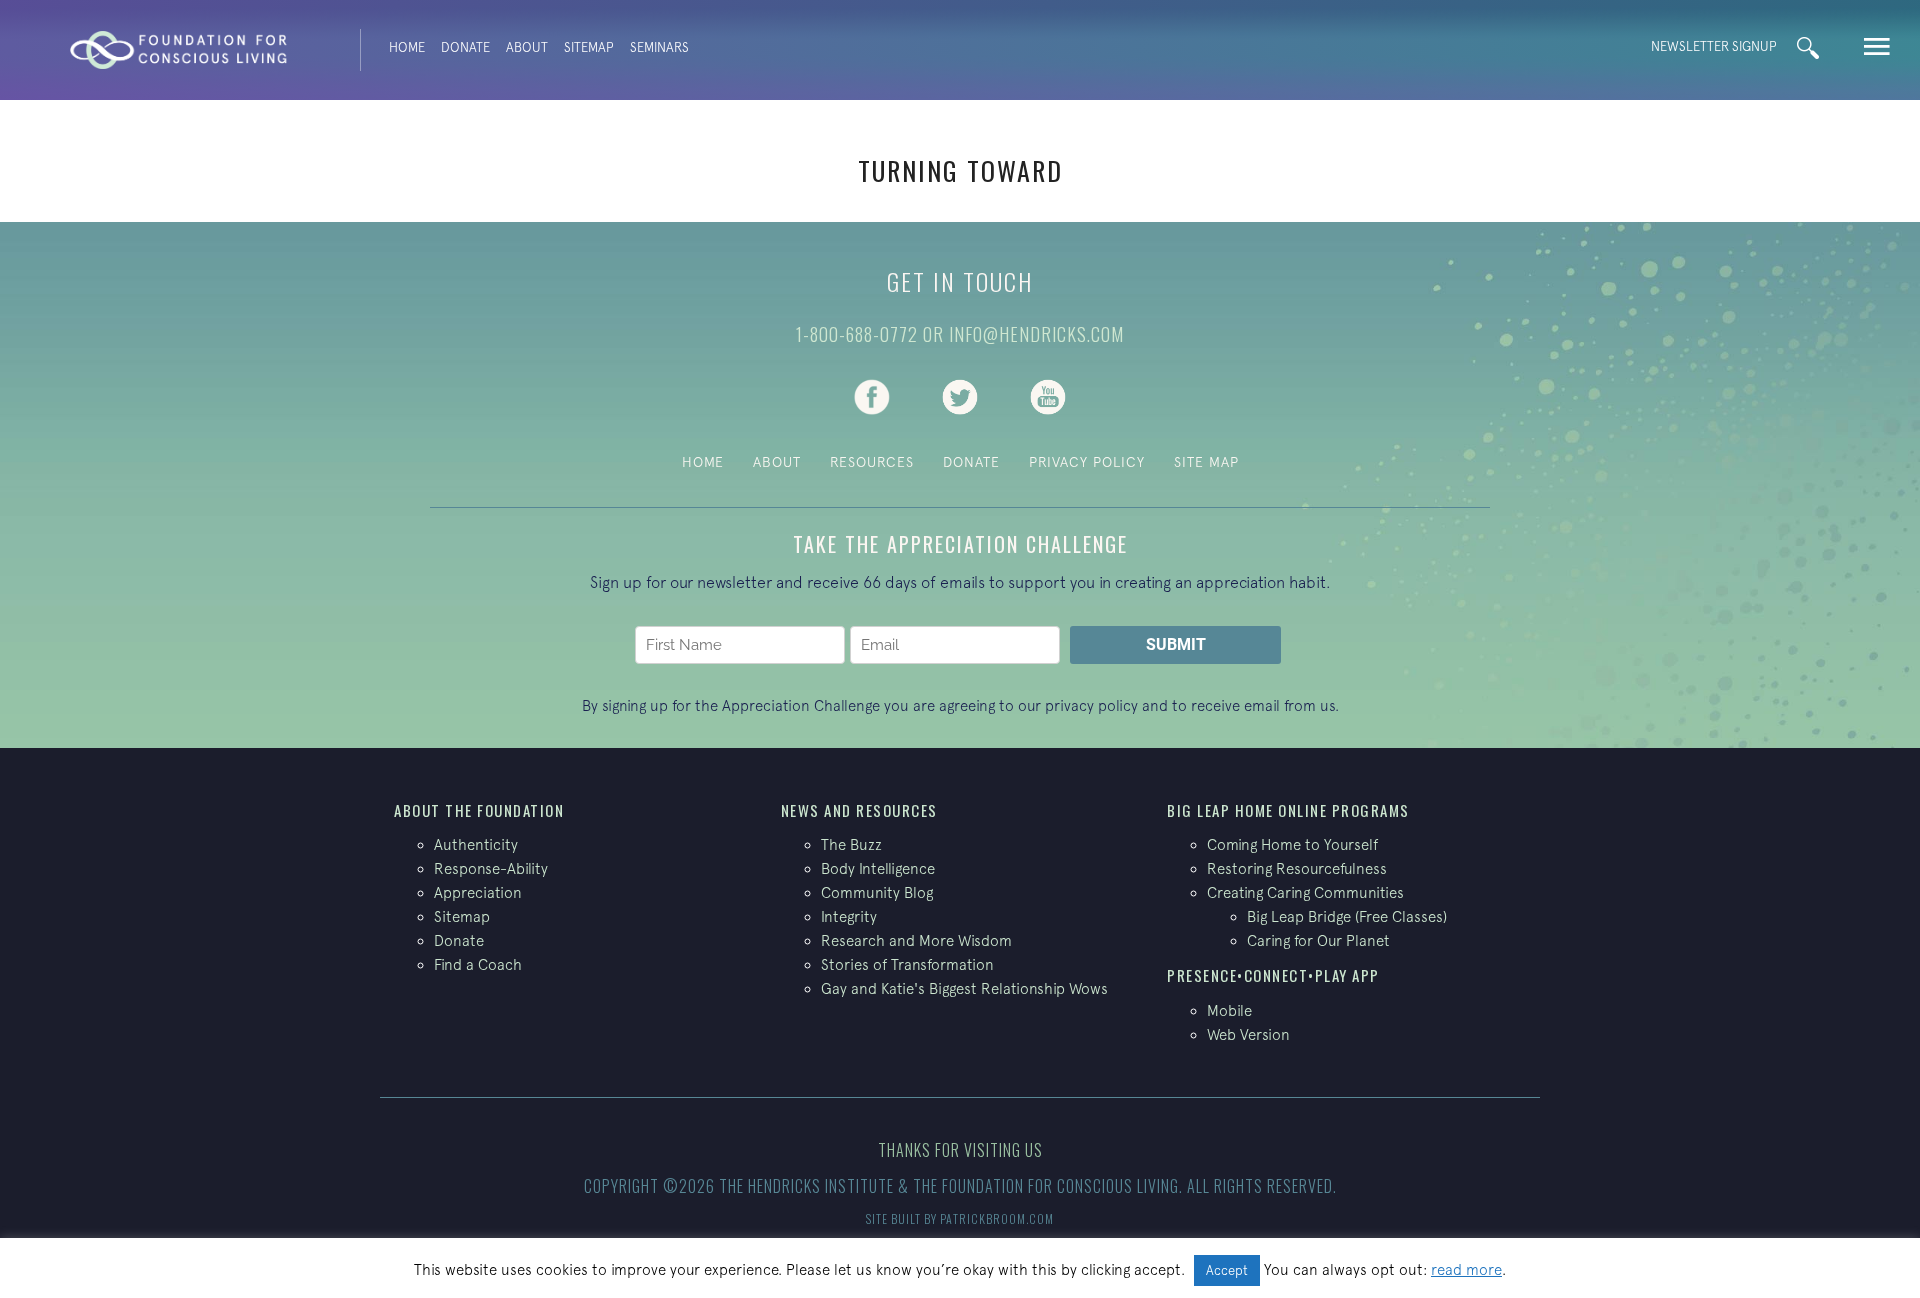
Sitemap (589, 47)
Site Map (1206, 462)
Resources (872, 462)
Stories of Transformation (907, 964)
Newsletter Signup (1714, 46)
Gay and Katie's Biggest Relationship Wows (964, 988)
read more (1466, 1269)
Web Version (1248, 1034)
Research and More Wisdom (916, 940)
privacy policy (1091, 705)
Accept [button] (1227, 1270)
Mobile (1229, 1010)
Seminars (659, 47)
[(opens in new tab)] (872, 395)
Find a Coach (478, 964)
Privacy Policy (1087, 462)
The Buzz (851, 844)
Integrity (849, 916)
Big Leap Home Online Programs (1288, 810)
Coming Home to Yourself (1292, 844)
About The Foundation (479, 810)
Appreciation (478, 892)
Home (407, 47)
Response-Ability (491, 868)
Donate (465, 47)
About (527, 47)
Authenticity (476, 844)
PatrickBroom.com (997, 1218)
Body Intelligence (878, 868)
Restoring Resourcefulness (1297, 868)
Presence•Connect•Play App (1273, 975)
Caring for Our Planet (1318, 940)
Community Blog (877, 892)
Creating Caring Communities (1305, 892)
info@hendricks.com (1036, 334)
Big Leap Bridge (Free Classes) (1347, 916)
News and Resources (859, 810)
